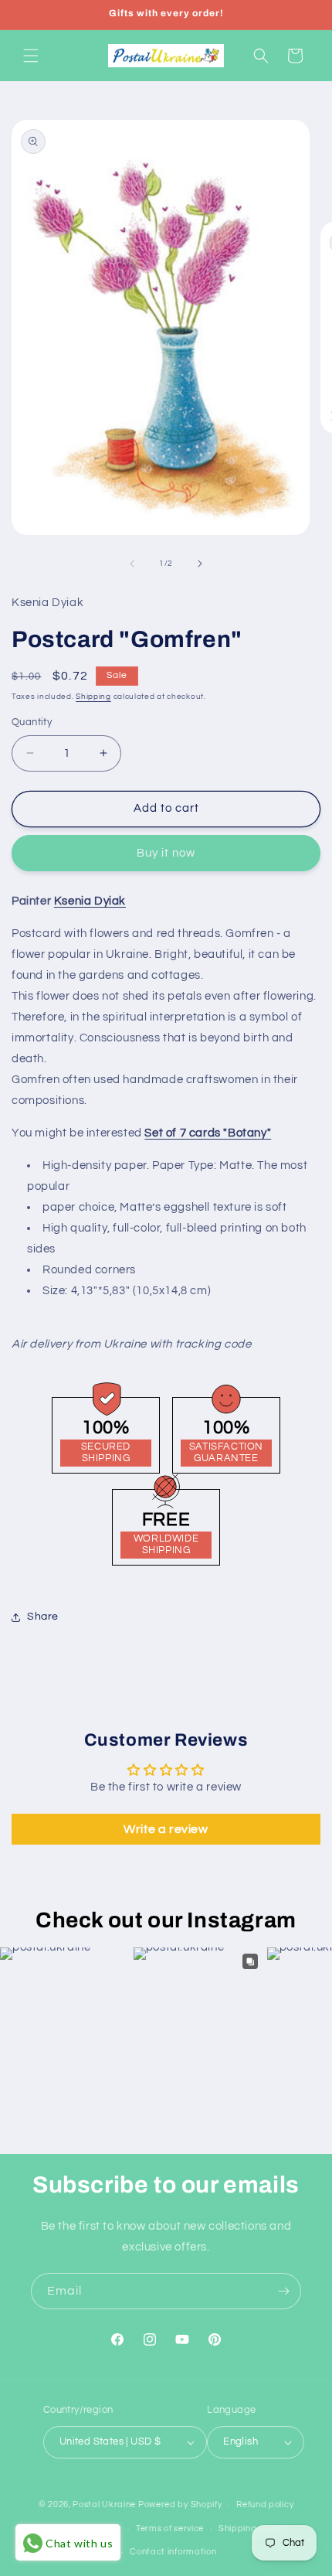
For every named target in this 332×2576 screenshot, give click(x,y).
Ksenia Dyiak (90, 901)
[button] (31, 56)
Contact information (173, 2552)
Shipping (93, 697)
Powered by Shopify (180, 2504)
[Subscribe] (283, 2291)
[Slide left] (132, 564)
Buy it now (166, 853)
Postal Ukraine (104, 2504)
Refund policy (265, 2504)
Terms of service (170, 2528)
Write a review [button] (166, 1829)
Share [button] (43, 1617)
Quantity (32, 722)
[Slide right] (200, 564)
